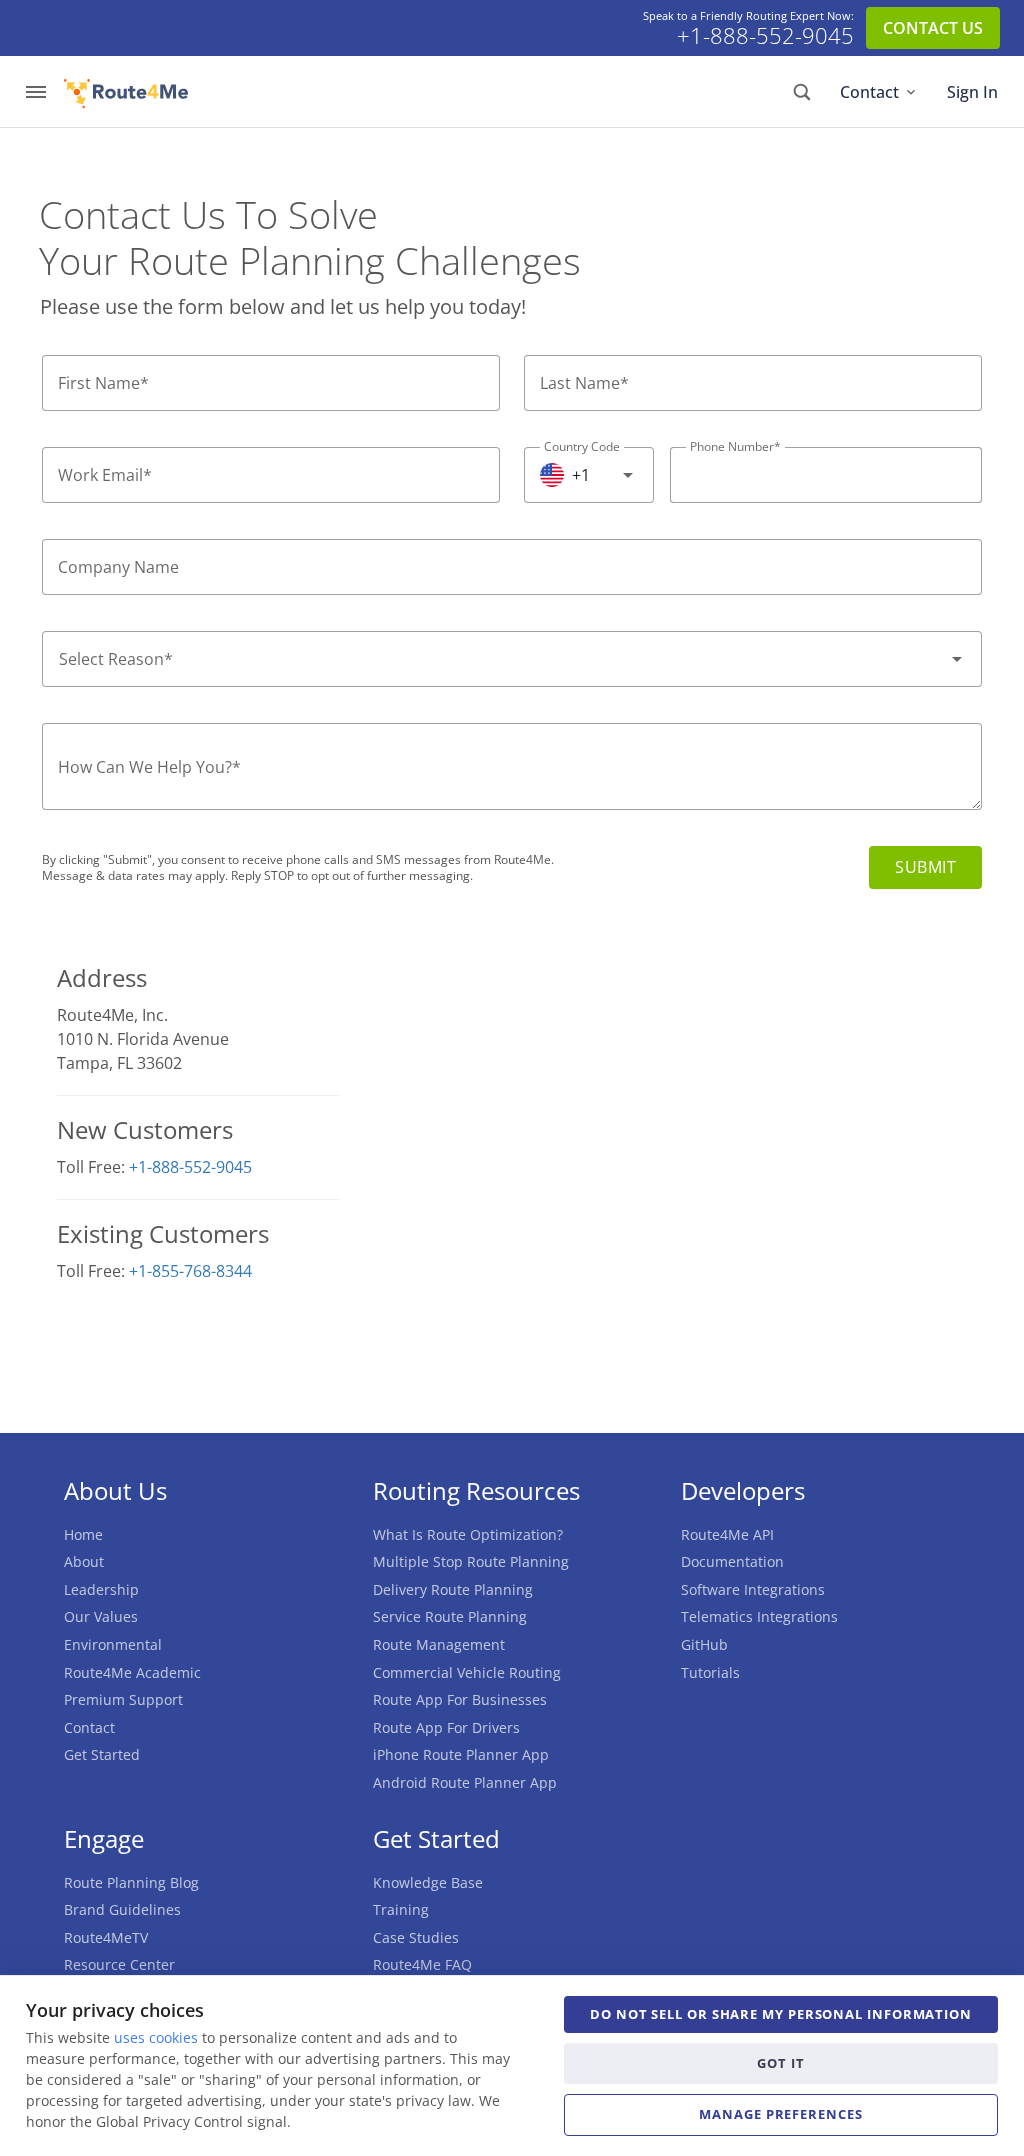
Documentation (732, 1561)
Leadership (101, 1589)
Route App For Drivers (446, 1727)
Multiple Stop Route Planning (471, 1561)
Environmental (113, 1644)
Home (83, 1534)
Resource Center (119, 1964)
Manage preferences (780, 2114)
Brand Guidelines (122, 1909)
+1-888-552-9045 (765, 36)
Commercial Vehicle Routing (467, 1672)
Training (401, 1909)
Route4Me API (727, 1534)
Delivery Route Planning (453, 1589)
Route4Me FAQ (422, 1964)
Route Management (439, 1644)
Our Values (101, 1616)
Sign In (972, 92)
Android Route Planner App (465, 1782)
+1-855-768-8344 (190, 1271)
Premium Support (123, 1699)
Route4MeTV (106, 1937)
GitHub (704, 1644)
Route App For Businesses (460, 1699)
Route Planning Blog (131, 1882)
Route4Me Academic (132, 1672)
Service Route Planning (450, 1616)
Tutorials (710, 1672)
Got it (780, 2063)
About (84, 1561)
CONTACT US (933, 28)
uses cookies (156, 2037)
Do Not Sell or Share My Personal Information (781, 2014)
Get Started (102, 1754)
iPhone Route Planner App (461, 1754)
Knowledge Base (428, 1882)
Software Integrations (753, 1589)
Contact (869, 92)
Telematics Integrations (759, 1616)
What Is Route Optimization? (468, 1534)
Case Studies (416, 1937)
